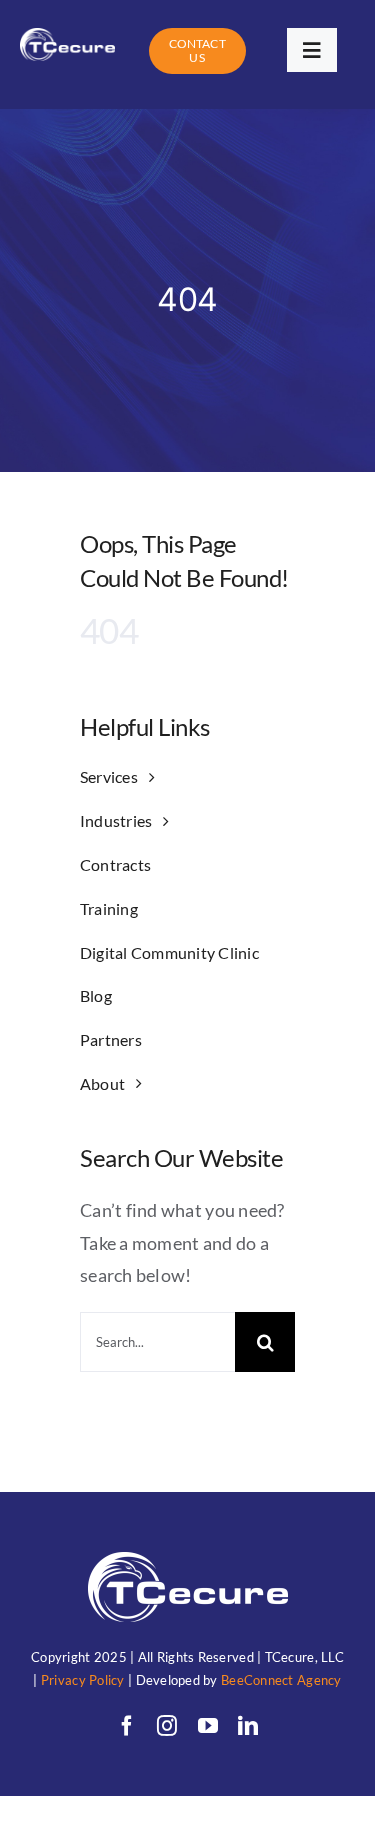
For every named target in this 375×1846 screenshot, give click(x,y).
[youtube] (208, 1726)
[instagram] (167, 1726)
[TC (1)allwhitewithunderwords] (67, 37)
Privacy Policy (83, 1680)
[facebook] (127, 1726)
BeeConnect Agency (281, 1680)
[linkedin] (248, 1726)
